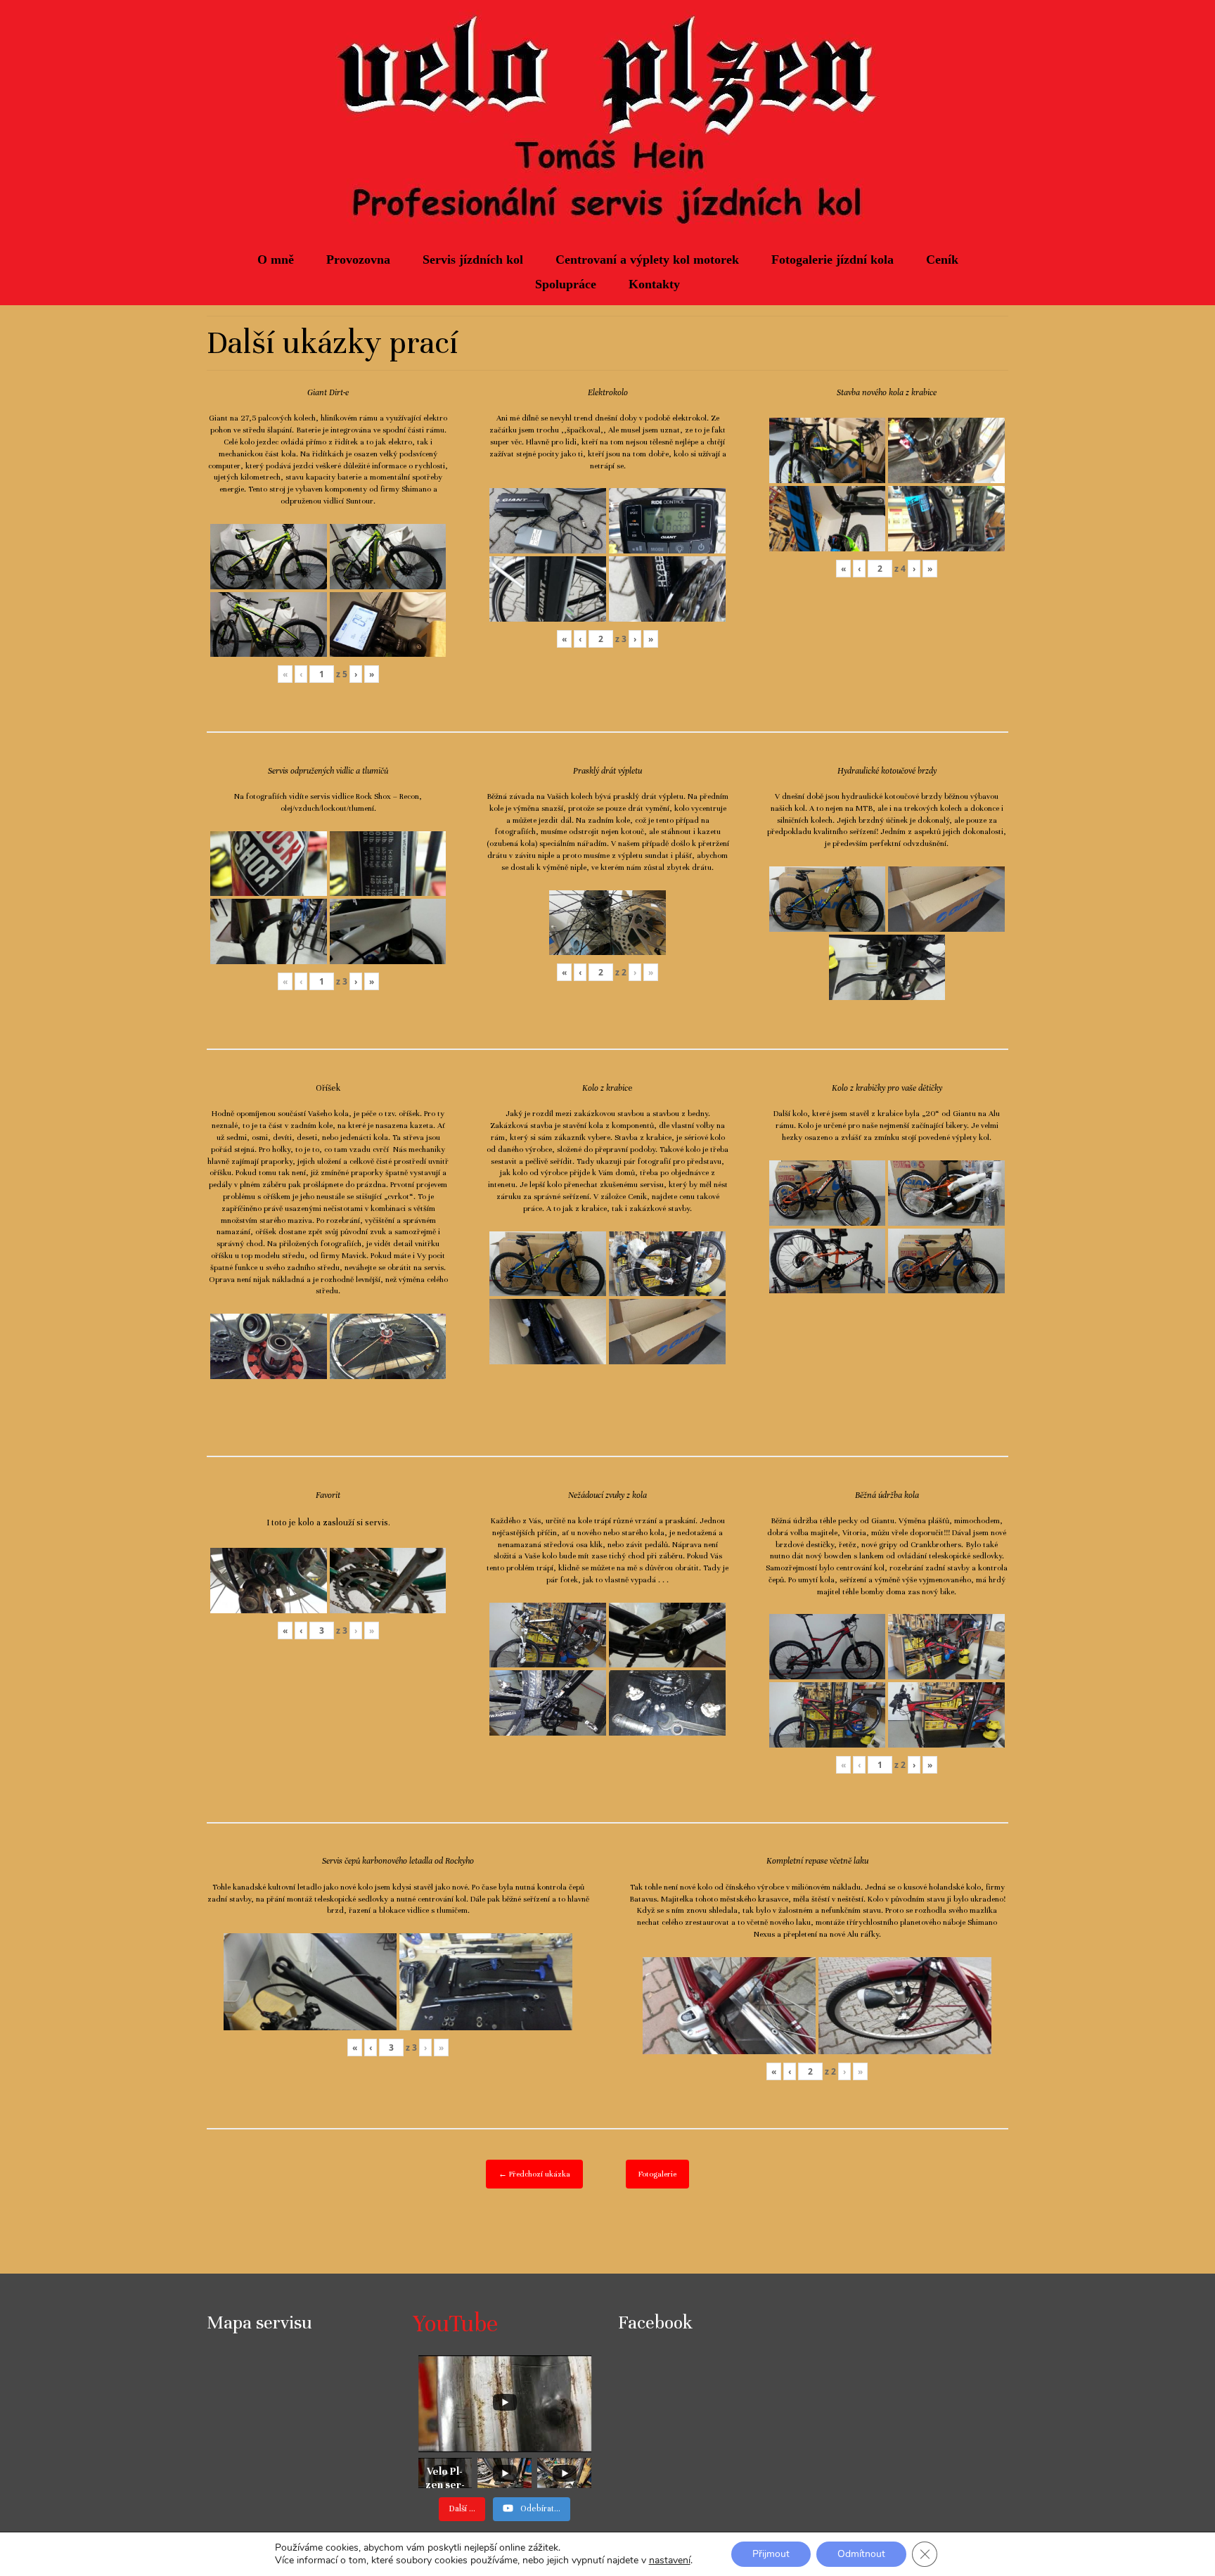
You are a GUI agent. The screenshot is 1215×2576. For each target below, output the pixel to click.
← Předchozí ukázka (534, 2174)
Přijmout (771, 2554)
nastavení (670, 2561)
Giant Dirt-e (328, 392)
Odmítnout (861, 2554)
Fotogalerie (657, 2174)
